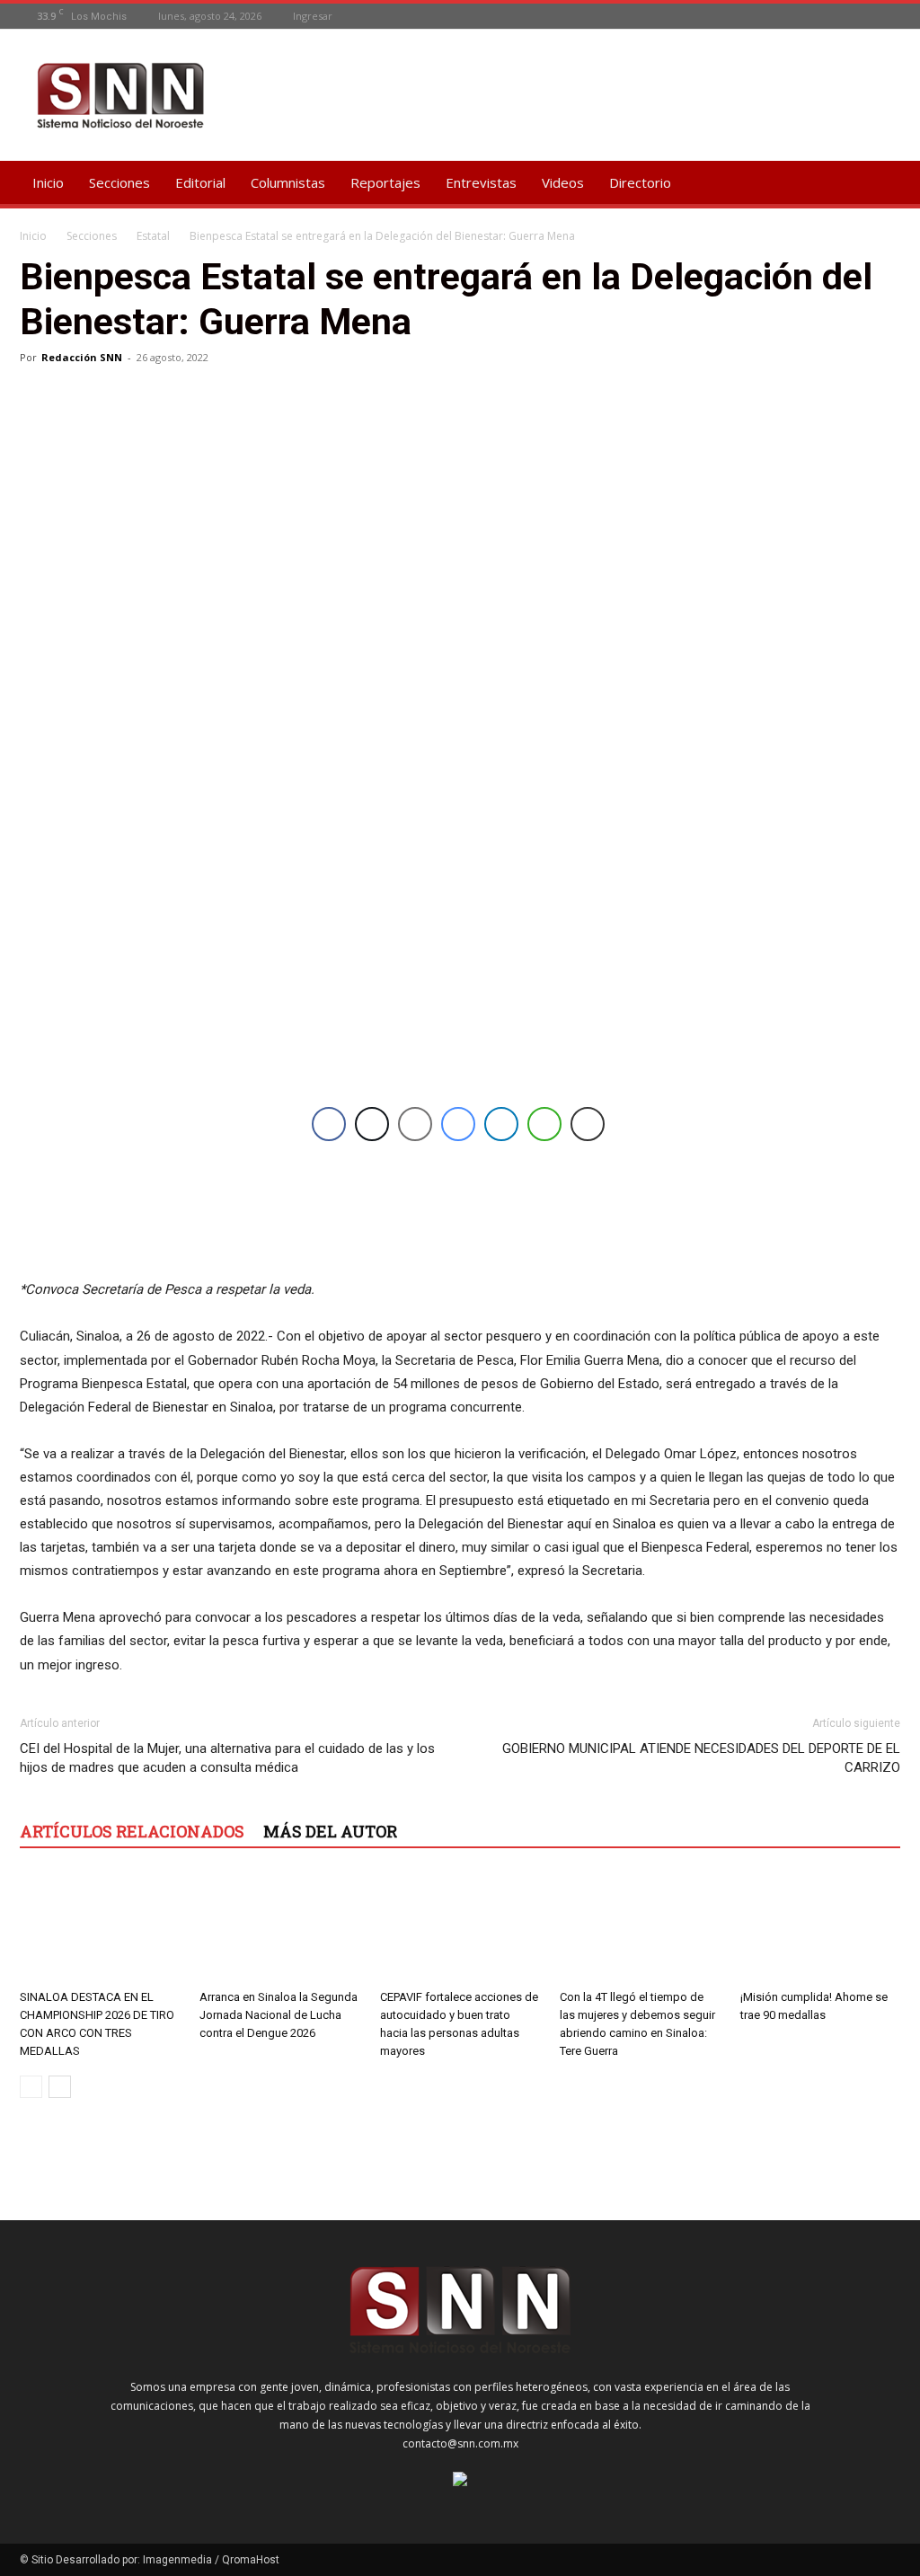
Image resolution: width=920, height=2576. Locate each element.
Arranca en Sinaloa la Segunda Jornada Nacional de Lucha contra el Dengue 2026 (279, 2015)
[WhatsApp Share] (544, 1124)
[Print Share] (588, 1124)
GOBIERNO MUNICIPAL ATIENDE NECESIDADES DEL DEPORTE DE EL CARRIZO (701, 1758)
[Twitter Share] (372, 1124)
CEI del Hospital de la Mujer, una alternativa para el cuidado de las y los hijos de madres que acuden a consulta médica (227, 1758)
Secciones (119, 182)
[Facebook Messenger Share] (458, 1124)
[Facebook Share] (329, 1124)
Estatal (153, 236)
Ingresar (313, 16)
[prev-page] (31, 2087)
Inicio (48, 182)
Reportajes (385, 182)
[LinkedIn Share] (501, 1124)
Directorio (640, 182)
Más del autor (330, 1831)
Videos (563, 182)
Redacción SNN (82, 357)
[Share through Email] (415, 1124)
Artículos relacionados (132, 1831)
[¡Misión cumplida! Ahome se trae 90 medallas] (820, 1928)
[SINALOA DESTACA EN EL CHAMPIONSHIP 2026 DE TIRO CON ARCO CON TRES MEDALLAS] (100, 1928)
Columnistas (288, 182)
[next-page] (60, 2087)
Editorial (200, 182)
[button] (879, 184)
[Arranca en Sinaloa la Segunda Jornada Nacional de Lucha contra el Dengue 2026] (279, 1928)
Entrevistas (481, 182)
